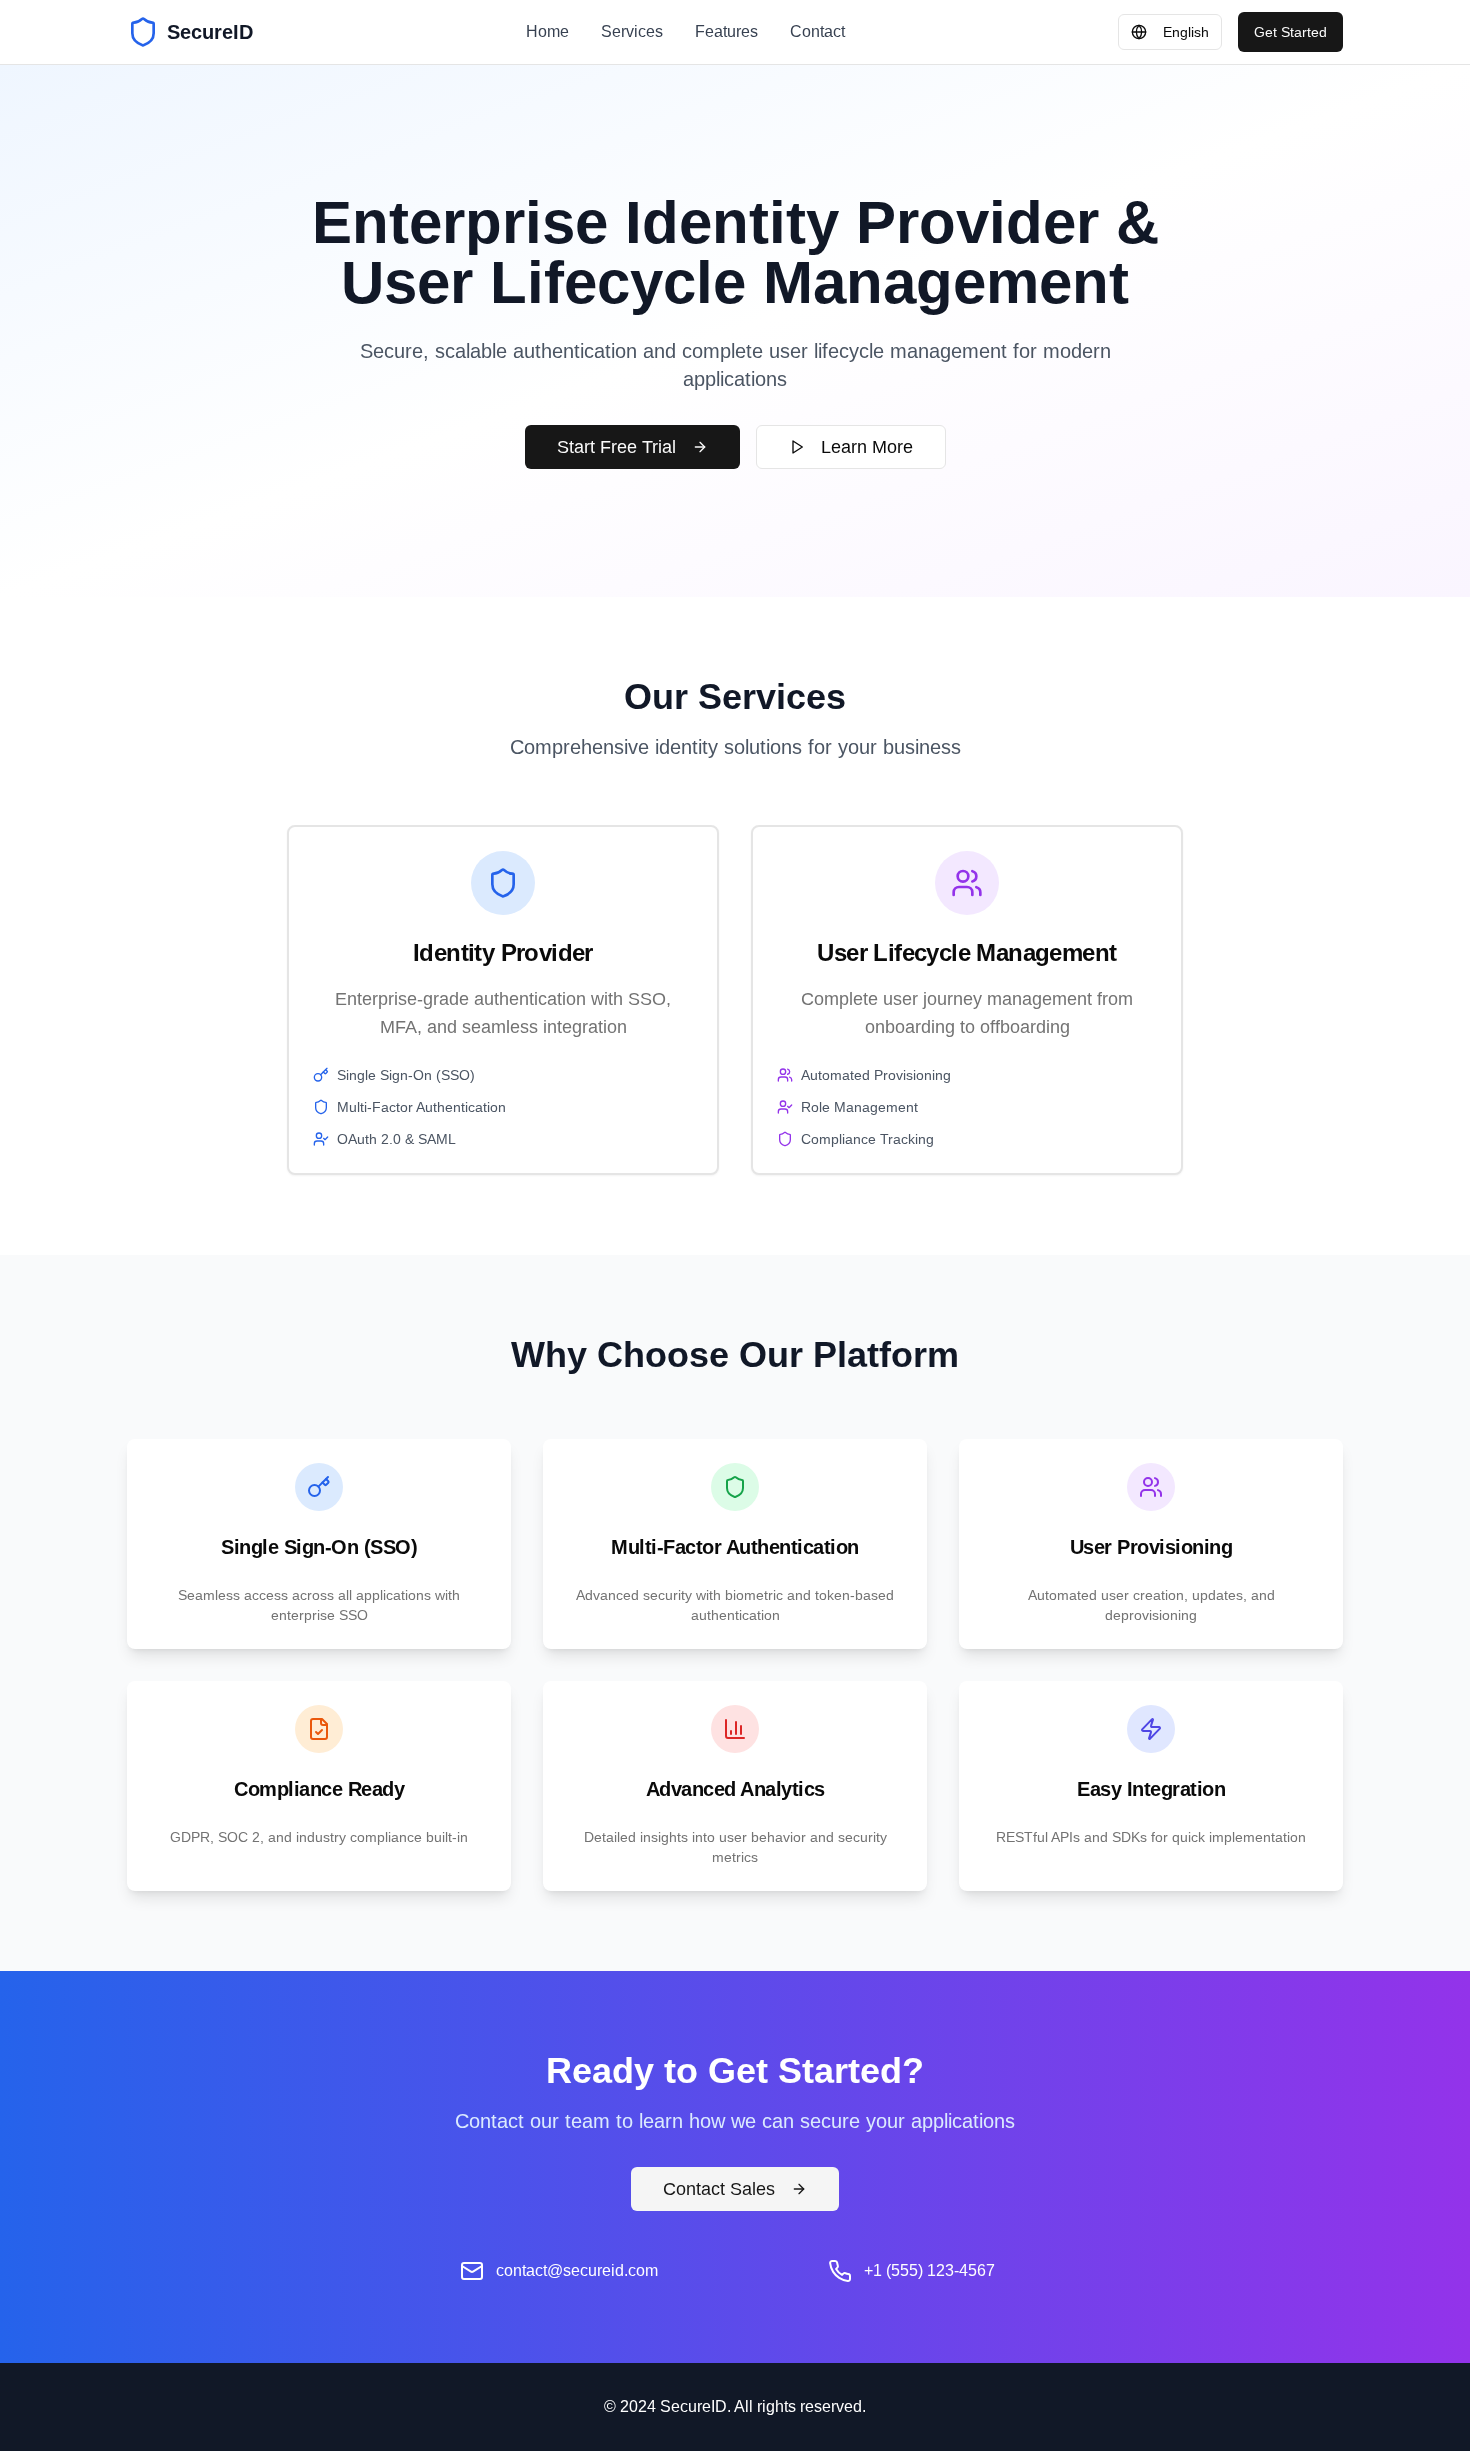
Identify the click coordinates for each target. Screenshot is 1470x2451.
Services (632, 31)
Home (547, 31)
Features (726, 31)
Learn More (867, 447)
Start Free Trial (616, 447)
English (1186, 32)
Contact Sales (719, 2189)
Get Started (1290, 32)
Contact (817, 31)
